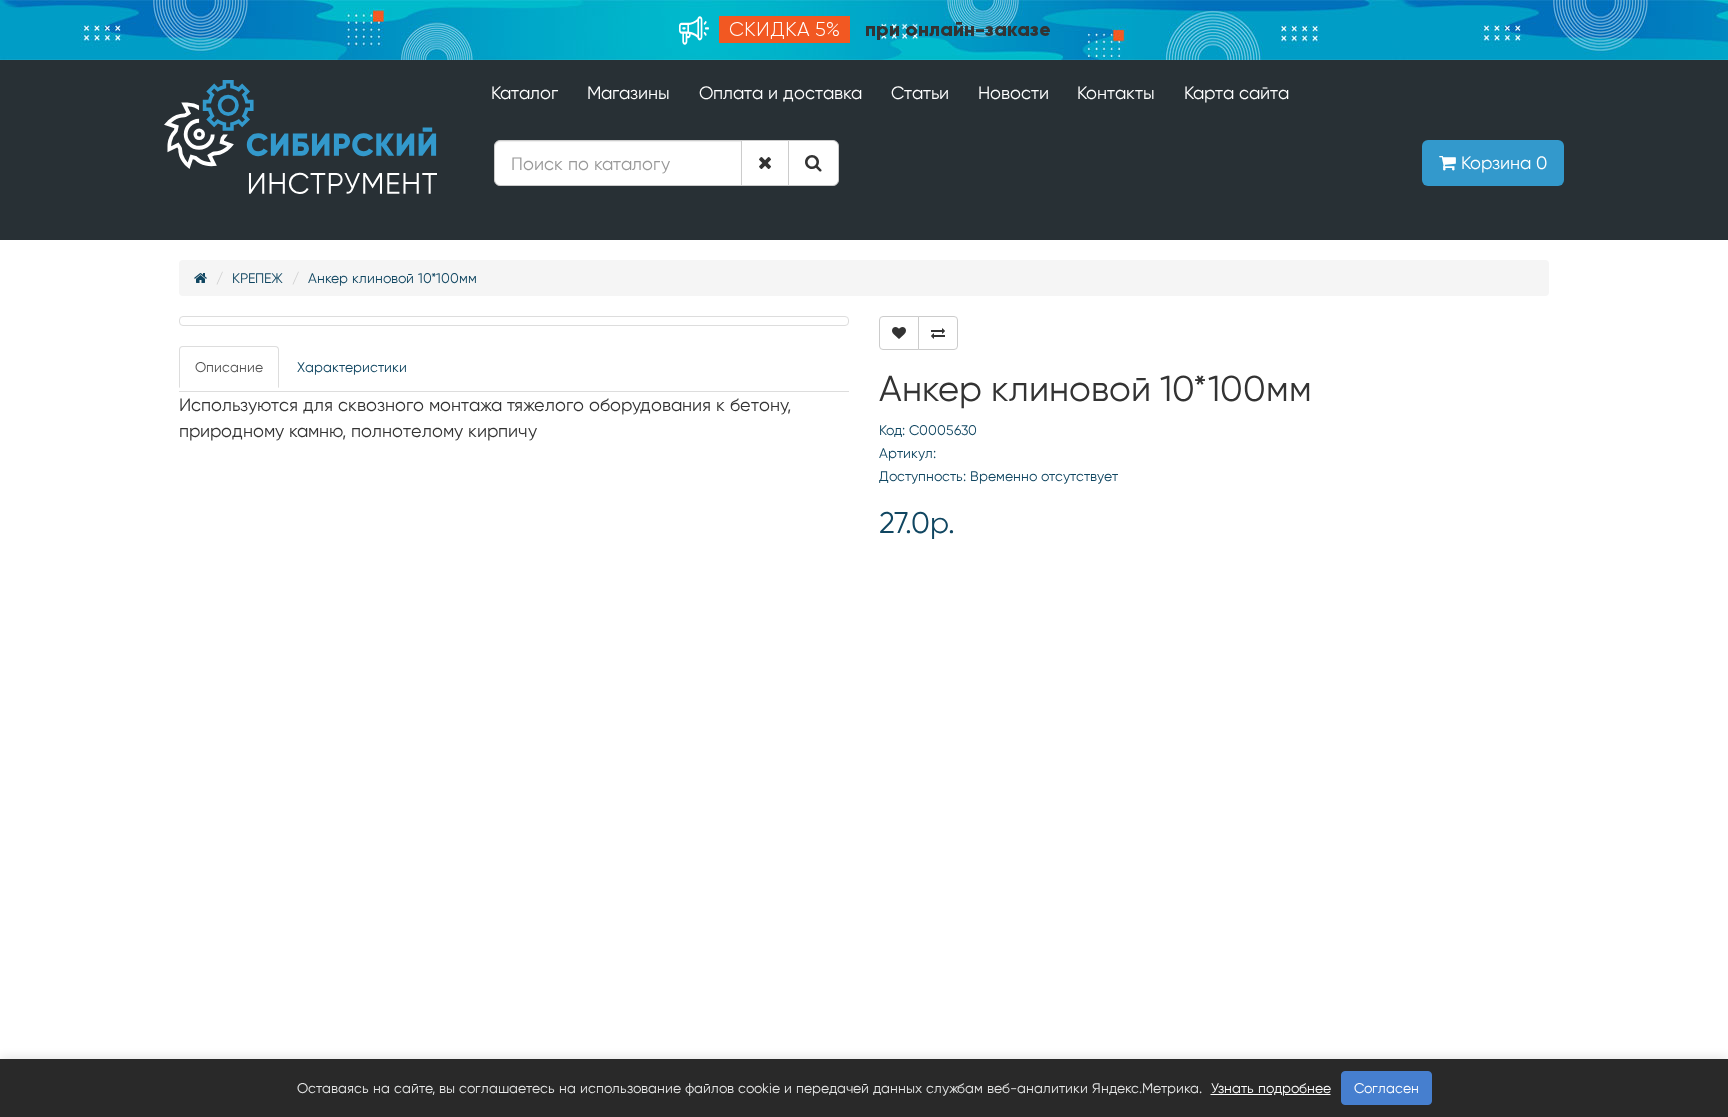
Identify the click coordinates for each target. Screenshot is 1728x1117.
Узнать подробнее (1271, 1088)
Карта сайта (1236, 92)
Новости (1013, 92)
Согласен (1386, 1088)
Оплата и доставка (780, 92)
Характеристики (352, 367)
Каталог (524, 92)
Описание (229, 367)
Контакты (1116, 92)
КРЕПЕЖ (257, 278)
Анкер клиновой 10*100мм (392, 278)
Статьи (920, 92)
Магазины (628, 92)
